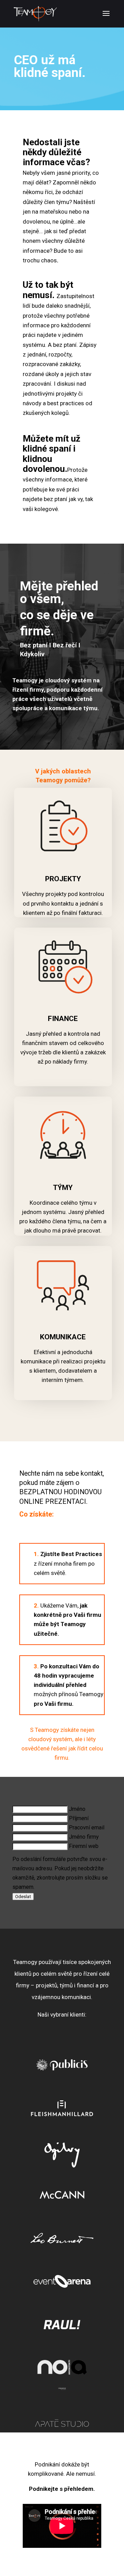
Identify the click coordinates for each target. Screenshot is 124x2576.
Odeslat (23, 1897)
